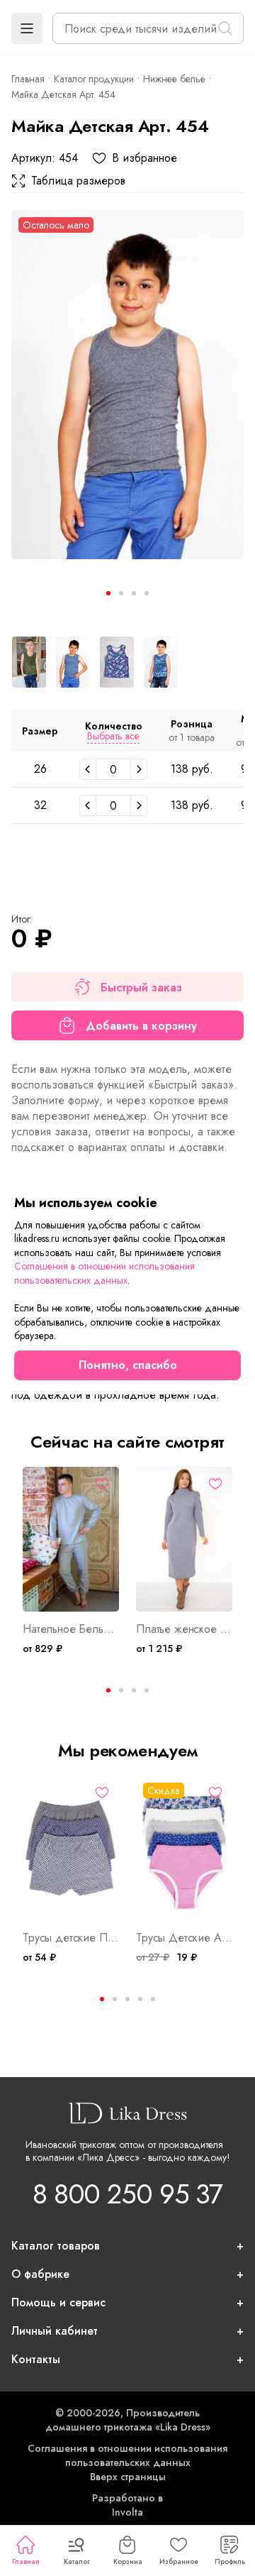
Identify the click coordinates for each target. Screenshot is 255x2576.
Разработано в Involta (127, 2505)
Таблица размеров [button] (78, 181)
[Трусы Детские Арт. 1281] (184, 1848)
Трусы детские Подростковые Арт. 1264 (71, 1938)
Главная (25, 2561)
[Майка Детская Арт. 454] (127, 385)
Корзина (128, 2561)
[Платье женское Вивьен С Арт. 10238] (184, 1539)
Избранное (179, 2561)
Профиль (230, 2561)
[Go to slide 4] (147, 593)
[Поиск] (225, 28)
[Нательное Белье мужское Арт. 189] (71, 1539)
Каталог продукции (94, 79)
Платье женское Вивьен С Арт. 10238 (184, 1629)
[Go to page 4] (147, 1690)
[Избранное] (102, 1484)
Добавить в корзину (141, 1026)
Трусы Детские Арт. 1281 (184, 1938)
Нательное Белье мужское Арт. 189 (71, 1629)
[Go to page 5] (153, 1999)
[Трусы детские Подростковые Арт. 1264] (71, 1848)
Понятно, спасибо (128, 1365)
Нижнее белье (174, 79)
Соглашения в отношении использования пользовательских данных (127, 2455)
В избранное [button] (144, 158)
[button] (27, 28)
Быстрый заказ (141, 987)
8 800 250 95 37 (127, 2194)
